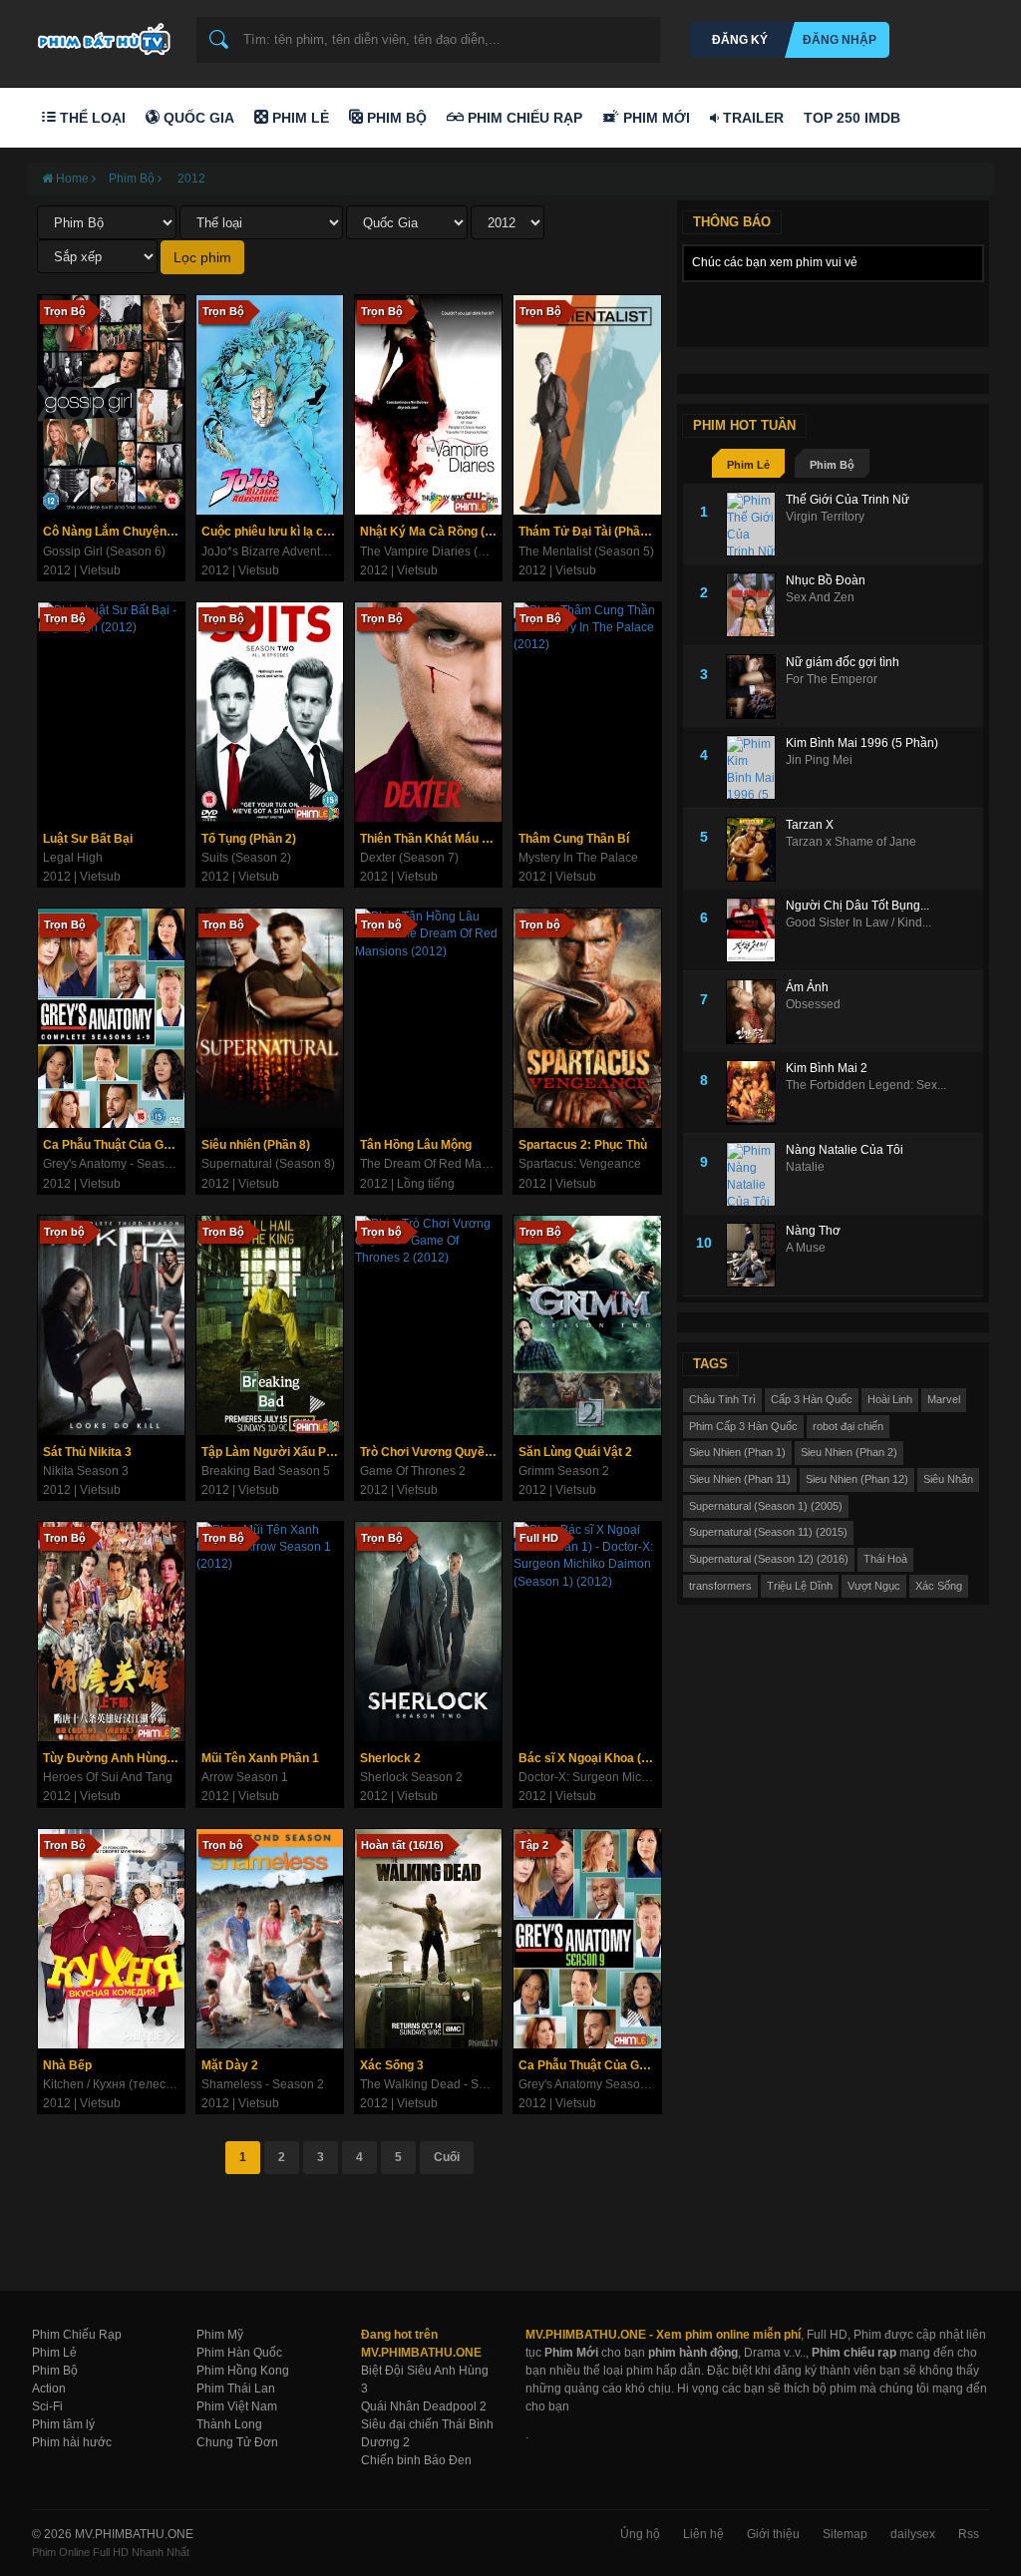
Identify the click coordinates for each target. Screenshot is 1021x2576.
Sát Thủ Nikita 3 (87, 1452)
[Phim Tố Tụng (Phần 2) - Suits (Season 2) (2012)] (270, 712)
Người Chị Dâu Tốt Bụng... (857, 906)
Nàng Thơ (813, 1231)
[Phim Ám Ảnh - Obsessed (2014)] (756, 1012)
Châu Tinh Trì (722, 1399)
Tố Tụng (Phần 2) (249, 839)
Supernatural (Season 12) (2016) (769, 1559)
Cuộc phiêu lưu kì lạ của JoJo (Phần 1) (272, 532)
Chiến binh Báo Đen (416, 2460)
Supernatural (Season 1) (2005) (766, 1506)
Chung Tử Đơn (237, 2442)
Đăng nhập (840, 40)
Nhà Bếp (67, 2065)
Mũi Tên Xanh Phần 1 (260, 1758)
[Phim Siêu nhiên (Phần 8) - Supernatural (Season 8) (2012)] (270, 1018)
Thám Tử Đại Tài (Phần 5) (589, 532)
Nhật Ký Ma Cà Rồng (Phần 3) (431, 532)
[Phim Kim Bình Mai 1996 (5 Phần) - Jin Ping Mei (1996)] (756, 767)
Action (49, 2389)
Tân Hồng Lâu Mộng (416, 1145)
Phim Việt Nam (237, 2406)
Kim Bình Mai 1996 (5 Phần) (862, 743)
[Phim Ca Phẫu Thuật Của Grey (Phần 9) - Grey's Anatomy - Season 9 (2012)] (111, 1018)
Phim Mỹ (220, 2335)
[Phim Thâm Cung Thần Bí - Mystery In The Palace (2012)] (587, 712)
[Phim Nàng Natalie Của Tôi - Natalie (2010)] (756, 1174)
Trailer (751, 118)
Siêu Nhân (948, 1479)
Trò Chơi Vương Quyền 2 (431, 1452)
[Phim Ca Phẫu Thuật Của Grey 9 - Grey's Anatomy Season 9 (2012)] (587, 1939)
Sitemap (845, 2534)
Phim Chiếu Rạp (523, 118)
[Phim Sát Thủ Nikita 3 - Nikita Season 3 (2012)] (111, 1325)
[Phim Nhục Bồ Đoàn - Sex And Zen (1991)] (756, 605)
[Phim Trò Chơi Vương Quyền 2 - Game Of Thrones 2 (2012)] (428, 1325)
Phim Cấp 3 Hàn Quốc (743, 1426)
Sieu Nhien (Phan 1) (737, 1452)
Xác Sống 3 (392, 2065)
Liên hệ (703, 2534)
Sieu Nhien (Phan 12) (857, 1479)
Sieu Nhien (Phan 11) (740, 1479)
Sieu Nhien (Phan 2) (849, 1452)
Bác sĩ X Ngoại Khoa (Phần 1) (589, 1758)
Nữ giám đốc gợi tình (843, 662)
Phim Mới (655, 118)
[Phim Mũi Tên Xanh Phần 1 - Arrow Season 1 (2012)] (270, 1632)
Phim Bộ (395, 118)
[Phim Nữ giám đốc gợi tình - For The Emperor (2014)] (756, 687)
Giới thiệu (773, 2534)
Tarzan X (810, 825)
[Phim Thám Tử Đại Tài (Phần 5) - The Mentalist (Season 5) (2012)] (587, 405)
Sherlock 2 (390, 1758)
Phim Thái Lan (236, 2389)
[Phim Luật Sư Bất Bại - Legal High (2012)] (111, 712)
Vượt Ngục (874, 1586)
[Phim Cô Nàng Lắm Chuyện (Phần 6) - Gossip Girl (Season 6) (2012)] (111, 405)
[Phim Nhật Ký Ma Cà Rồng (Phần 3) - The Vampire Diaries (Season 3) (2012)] (428, 405)
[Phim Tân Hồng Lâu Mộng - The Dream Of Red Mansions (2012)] (428, 1018)
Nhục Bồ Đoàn (826, 580)
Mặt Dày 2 (230, 2065)
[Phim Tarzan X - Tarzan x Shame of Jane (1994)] (756, 849)
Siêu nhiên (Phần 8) (256, 1145)
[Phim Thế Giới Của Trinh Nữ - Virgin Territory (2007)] (756, 524)
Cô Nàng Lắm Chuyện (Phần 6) (114, 532)
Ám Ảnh (807, 987)
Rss (969, 2534)
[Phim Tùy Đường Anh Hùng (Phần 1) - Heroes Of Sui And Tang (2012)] (111, 1632)
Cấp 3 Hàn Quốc (812, 1399)
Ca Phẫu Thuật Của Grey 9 (589, 2065)
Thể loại (91, 118)
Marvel (944, 1399)
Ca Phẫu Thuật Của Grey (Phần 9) (114, 1145)
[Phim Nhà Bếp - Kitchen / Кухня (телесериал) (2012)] (111, 1939)
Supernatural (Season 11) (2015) (768, 1532)
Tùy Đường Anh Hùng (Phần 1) (114, 1758)
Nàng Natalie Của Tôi (845, 1150)
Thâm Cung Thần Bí (574, 839)
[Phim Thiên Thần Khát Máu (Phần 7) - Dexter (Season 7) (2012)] (428, 712)
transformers (720, 1586)
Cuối (447, 2157)
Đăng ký (740, 40)
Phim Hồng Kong (243, 2371)
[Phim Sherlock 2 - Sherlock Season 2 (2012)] (428, 1632)
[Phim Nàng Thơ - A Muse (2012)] (756, 1255)
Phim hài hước (72, 2442)
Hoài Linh (890, 1399)
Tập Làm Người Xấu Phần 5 (272, 1452)
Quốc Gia (197, 118)
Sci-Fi (47, 2406)
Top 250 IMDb (852, 118)
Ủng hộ (640, 2534)
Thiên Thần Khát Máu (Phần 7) (431, 839)
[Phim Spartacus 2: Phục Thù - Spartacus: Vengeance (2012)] (587, 1018)
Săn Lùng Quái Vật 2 (575, 1452)
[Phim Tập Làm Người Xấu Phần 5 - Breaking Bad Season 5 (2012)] (270, 1325)
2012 (190, 179)
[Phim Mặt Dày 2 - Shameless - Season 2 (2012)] (270, 1939)
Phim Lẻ (299, 118)
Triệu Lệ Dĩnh (800, 1586)
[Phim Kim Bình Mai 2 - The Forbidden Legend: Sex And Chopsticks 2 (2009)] (756, 1093)
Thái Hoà (885, 1559)
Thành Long (229, 2424)
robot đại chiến (848, 1426)
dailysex (913, 2534)
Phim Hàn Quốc (239, 2353)
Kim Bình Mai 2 (827, 1068)
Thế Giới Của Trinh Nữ (848, 500)
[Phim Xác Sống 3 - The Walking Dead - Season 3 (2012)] (428, 1939)
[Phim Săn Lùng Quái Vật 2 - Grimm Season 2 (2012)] (587, 1325)
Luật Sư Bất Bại (88, 839)
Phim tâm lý (63, 2424)
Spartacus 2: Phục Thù (583, 1145)
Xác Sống (939, 1586)
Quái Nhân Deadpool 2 (424, 2406)
